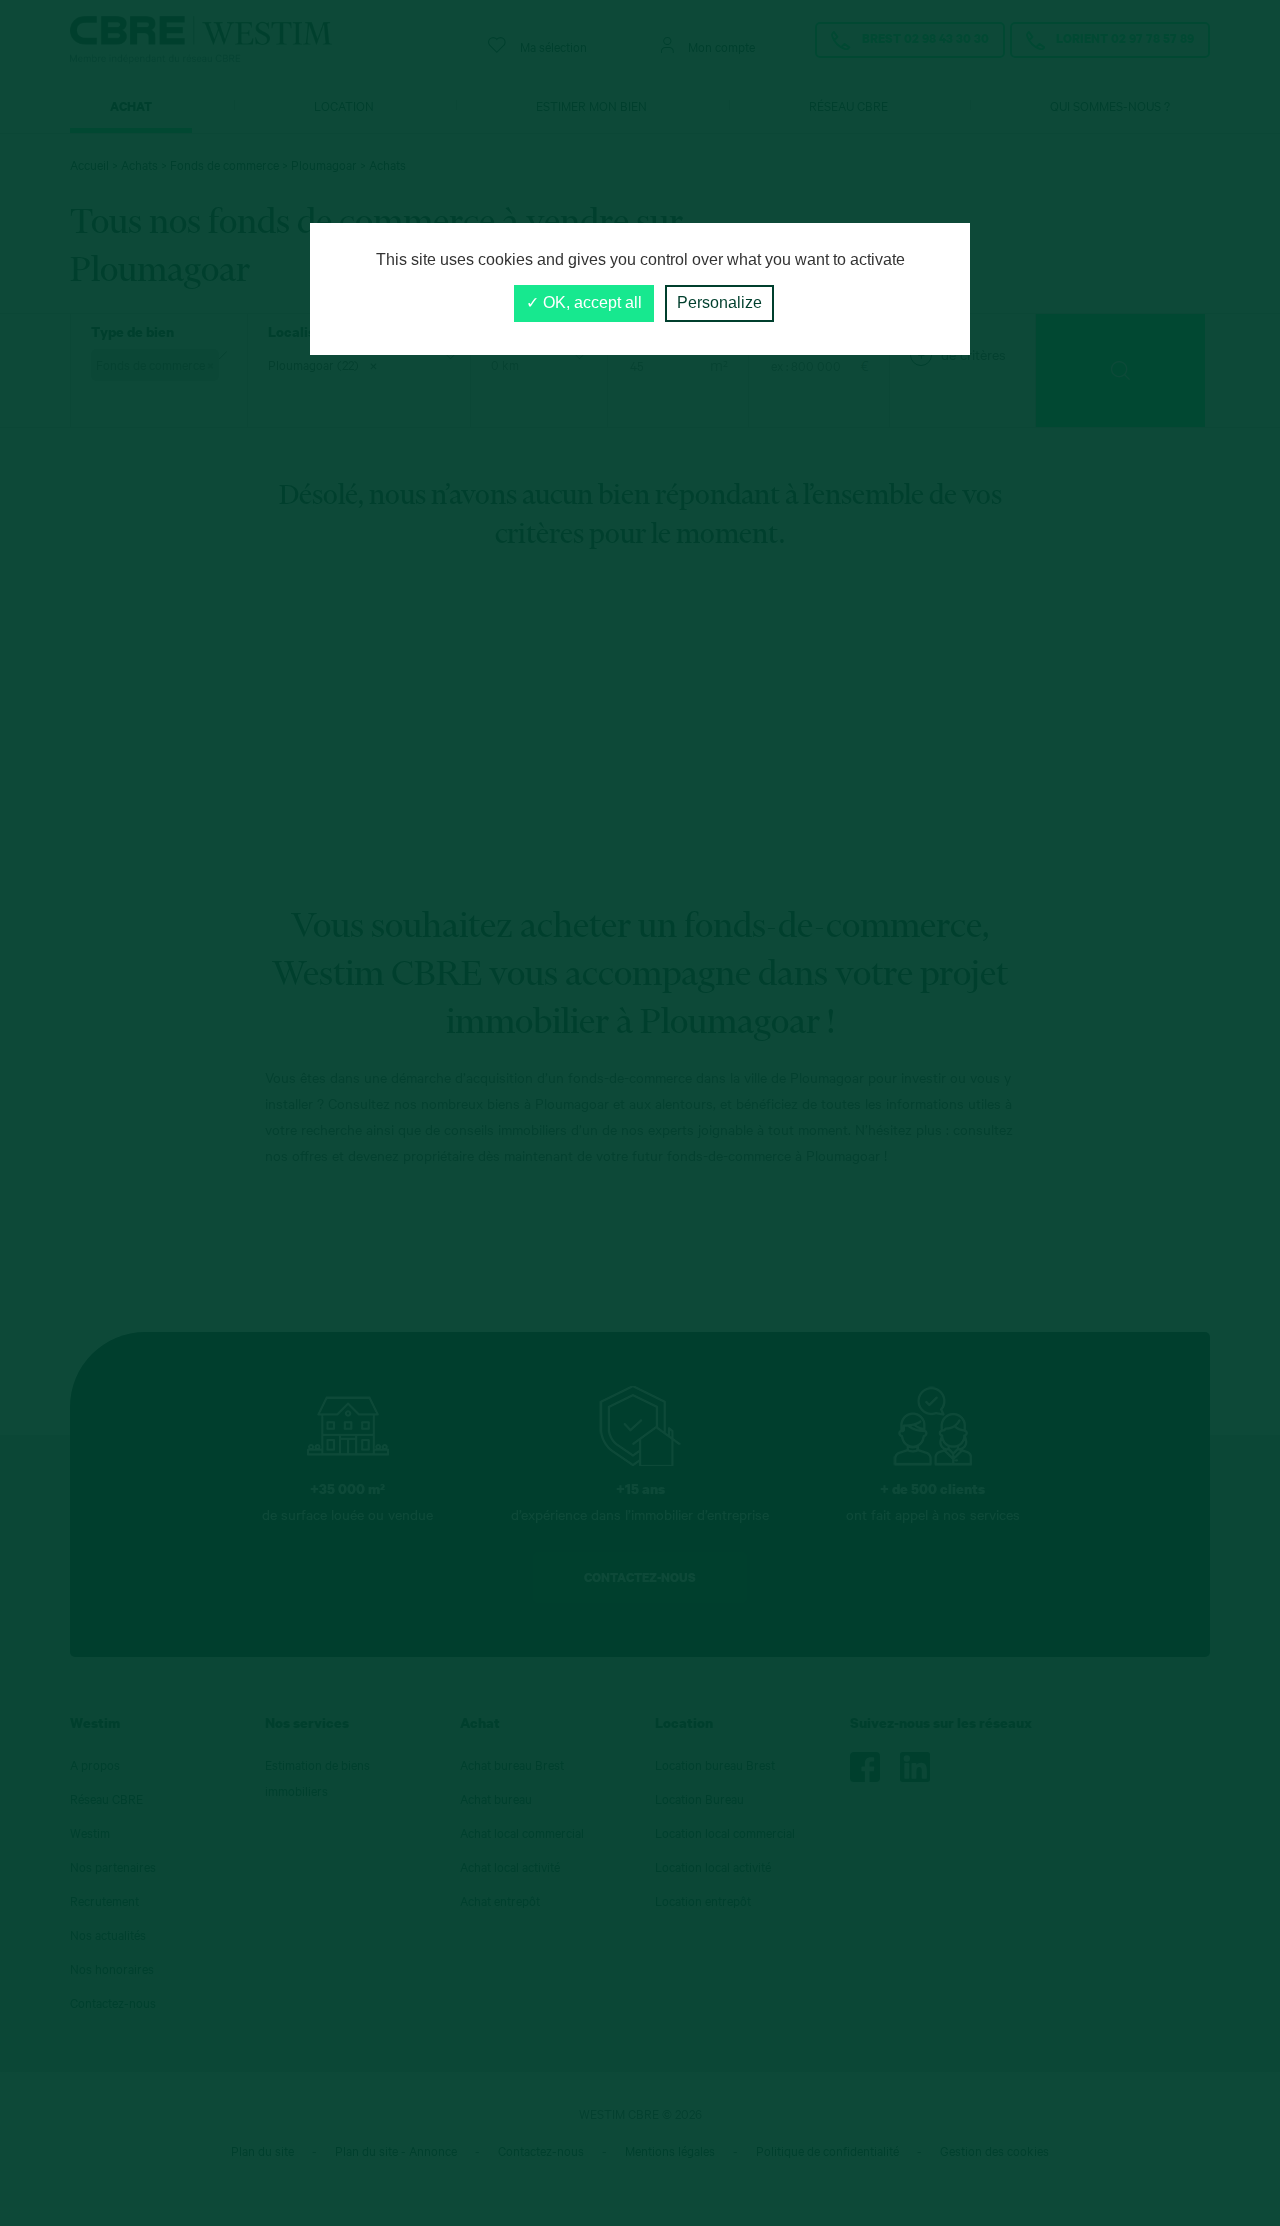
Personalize (719, 302)
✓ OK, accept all (584, 302)
